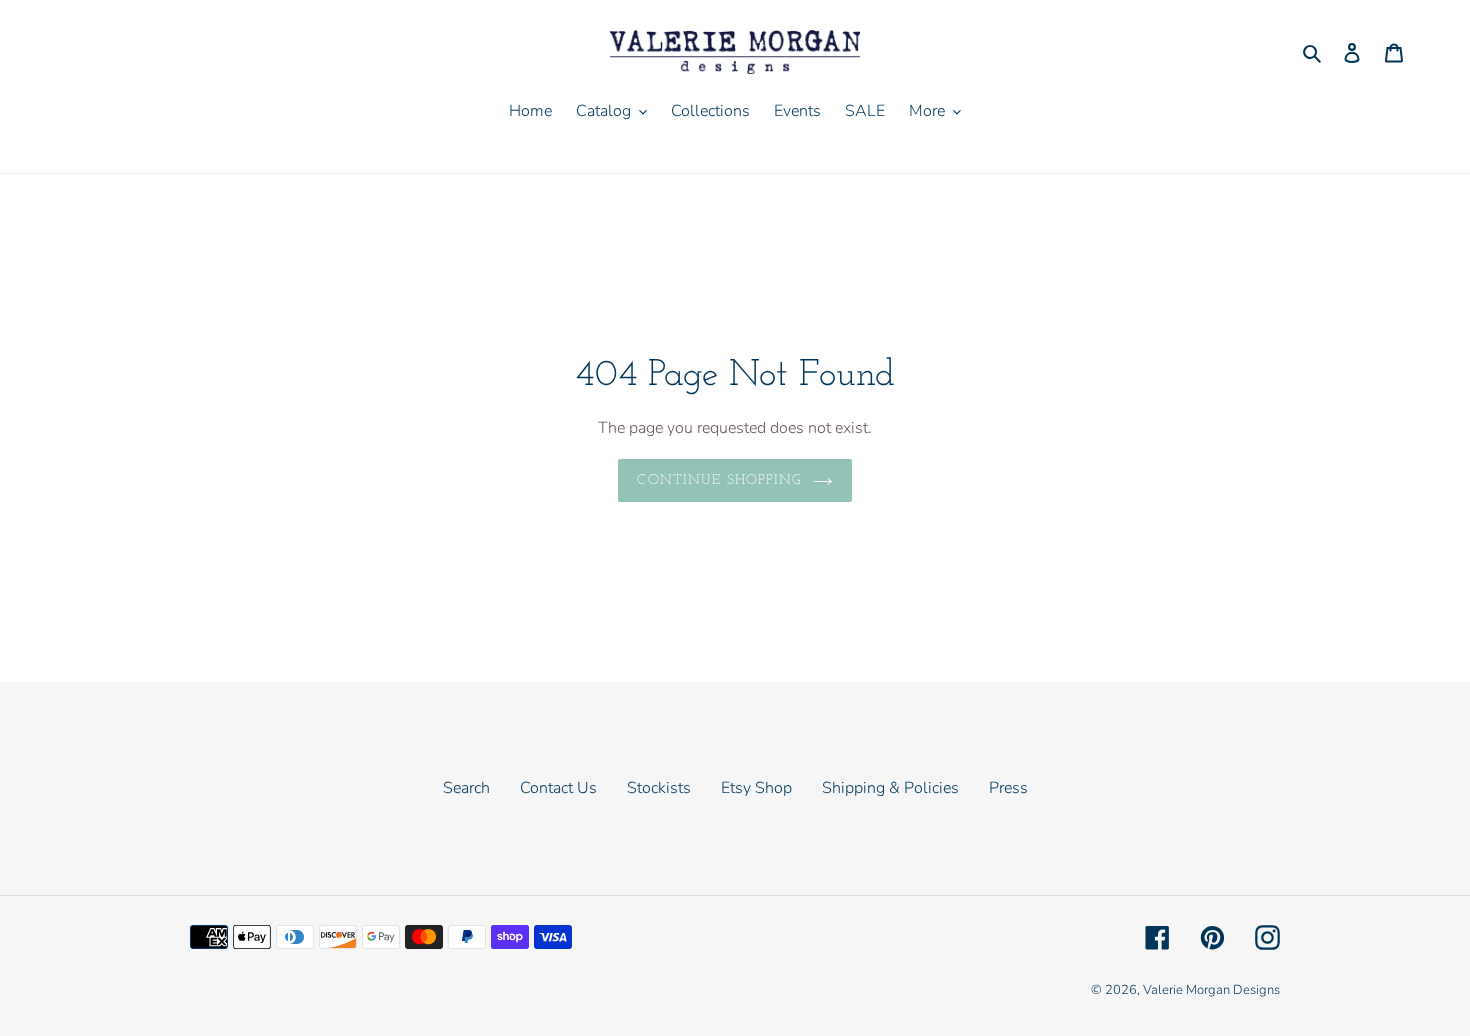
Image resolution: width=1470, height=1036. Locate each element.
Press (1008, 788)
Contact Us (558, 788)
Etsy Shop (756, 788)
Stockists (659, 788)
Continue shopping (719, 480)
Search (466, 788)
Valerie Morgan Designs (1211, 990)
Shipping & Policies (890, 788)
